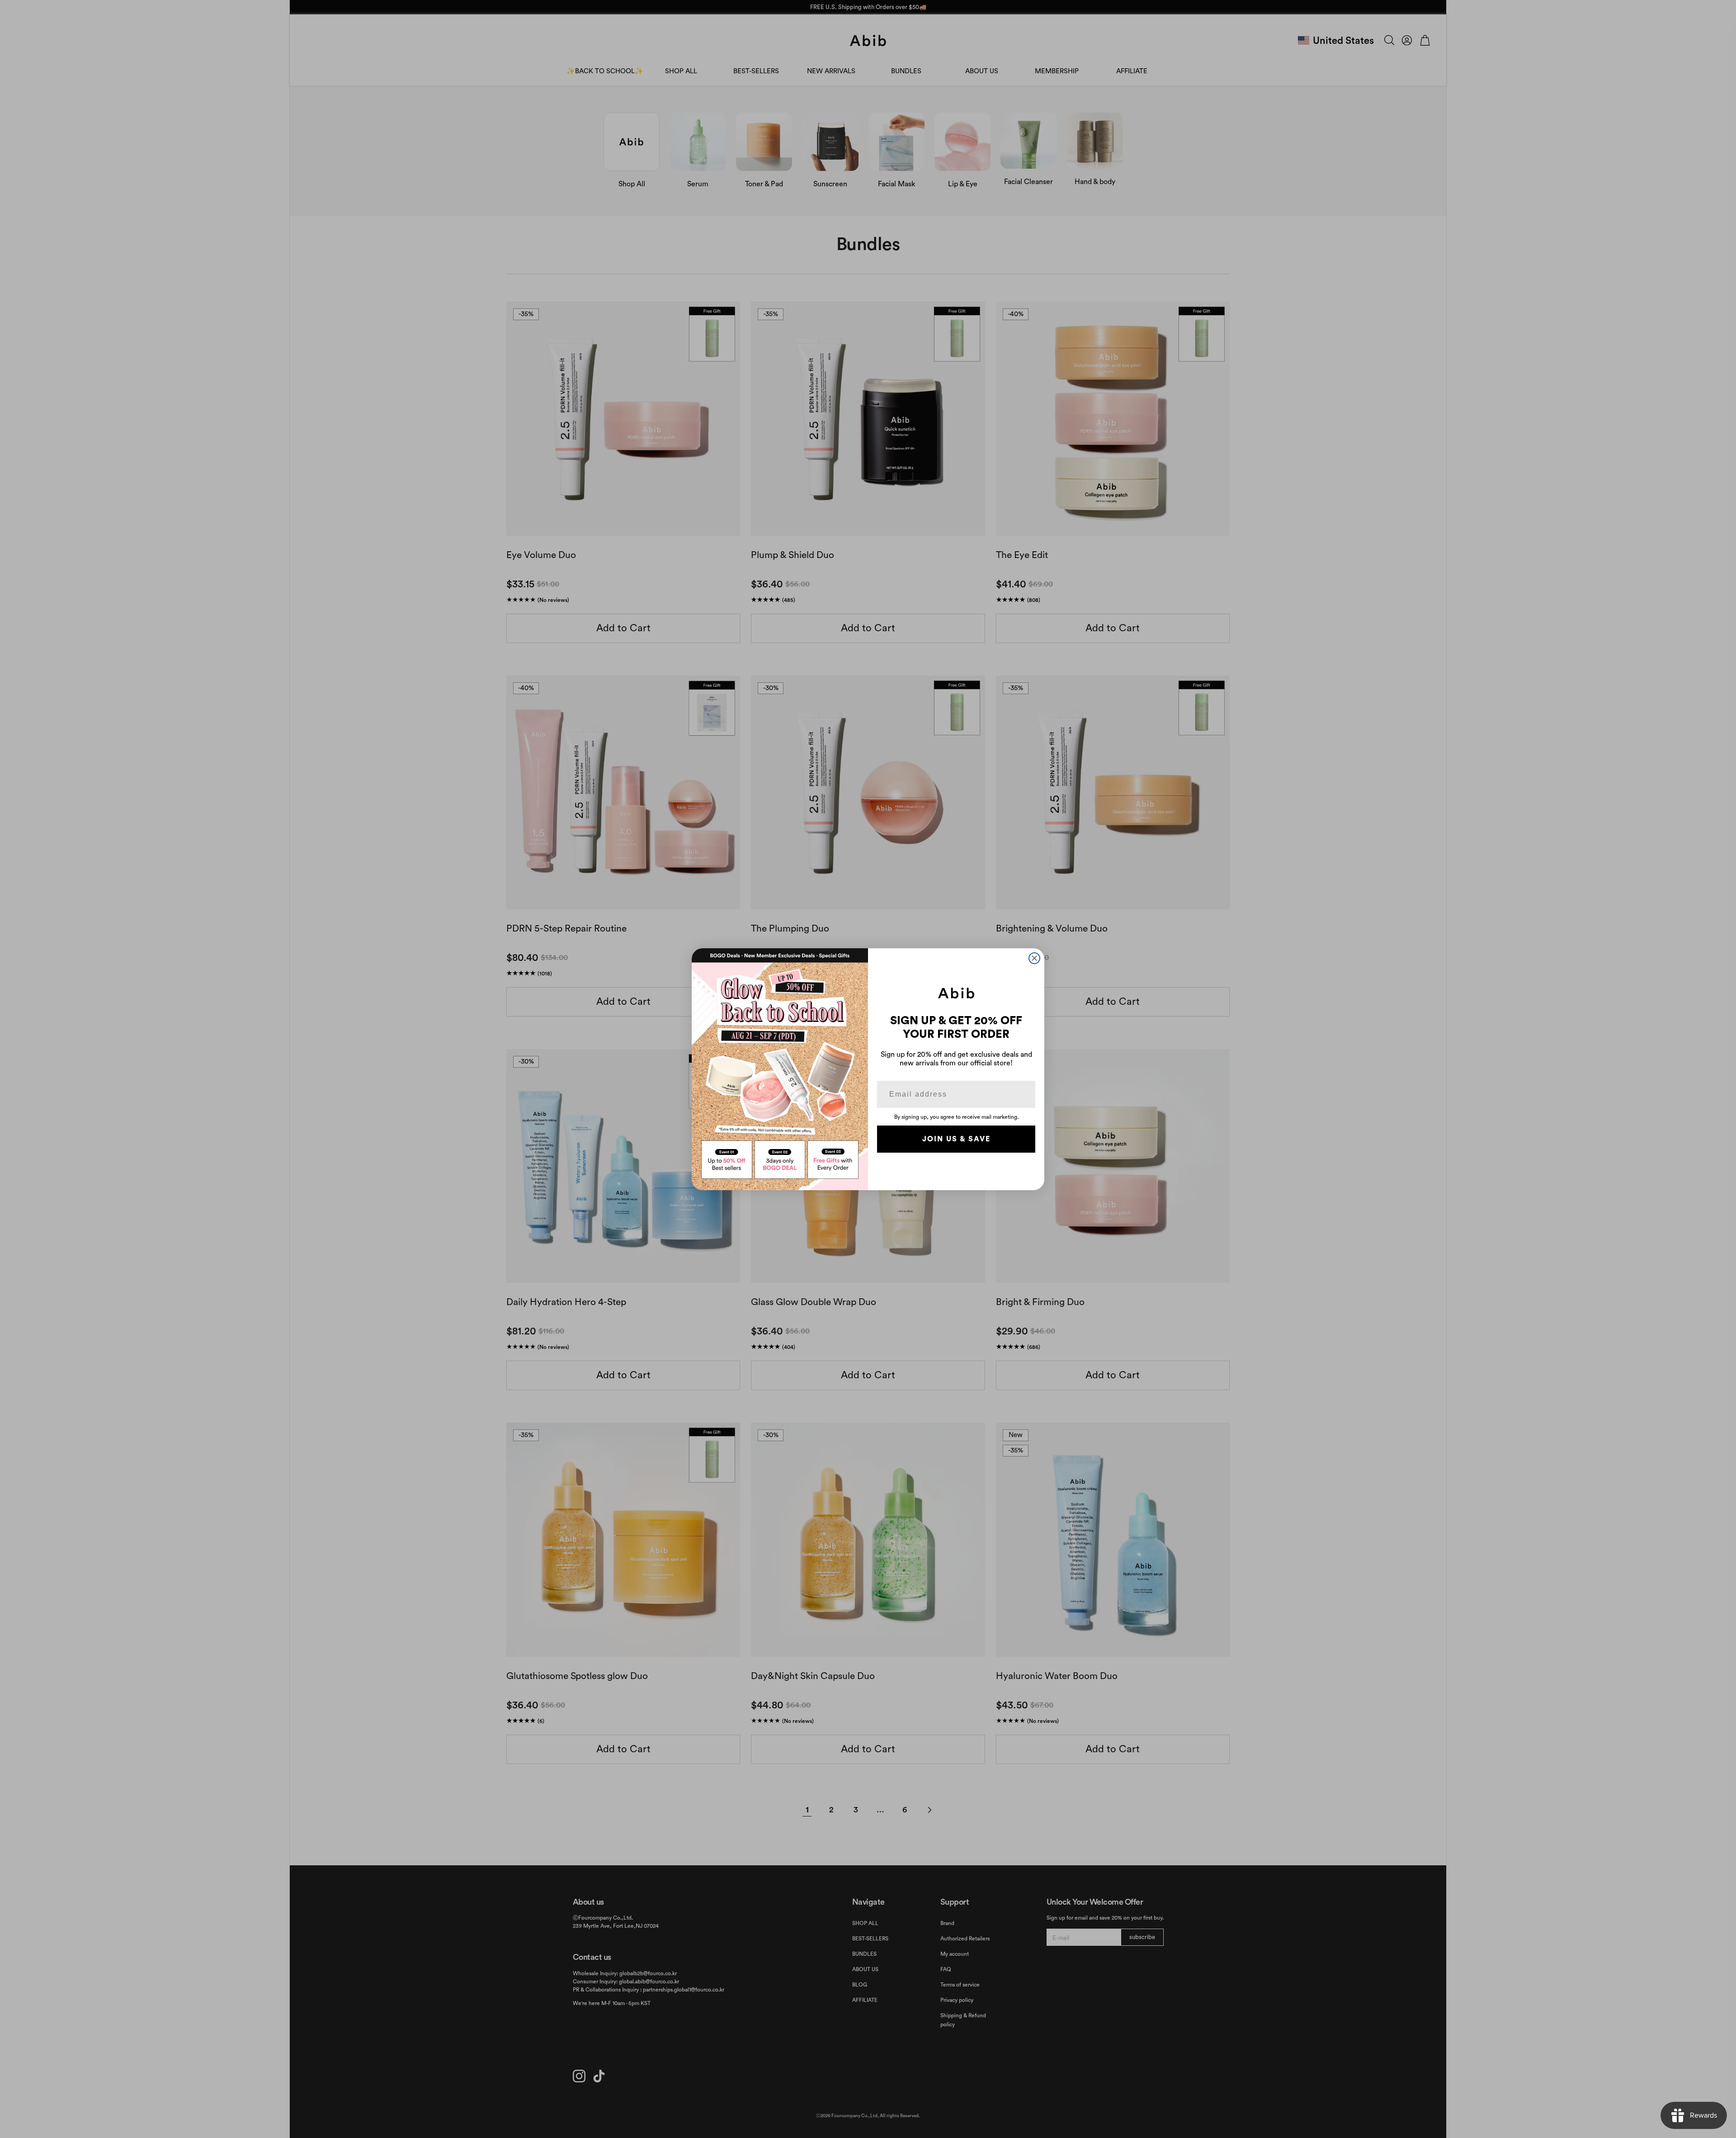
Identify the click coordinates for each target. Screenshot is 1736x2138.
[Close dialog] (1034, 958)
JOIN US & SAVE (956, 1139)
